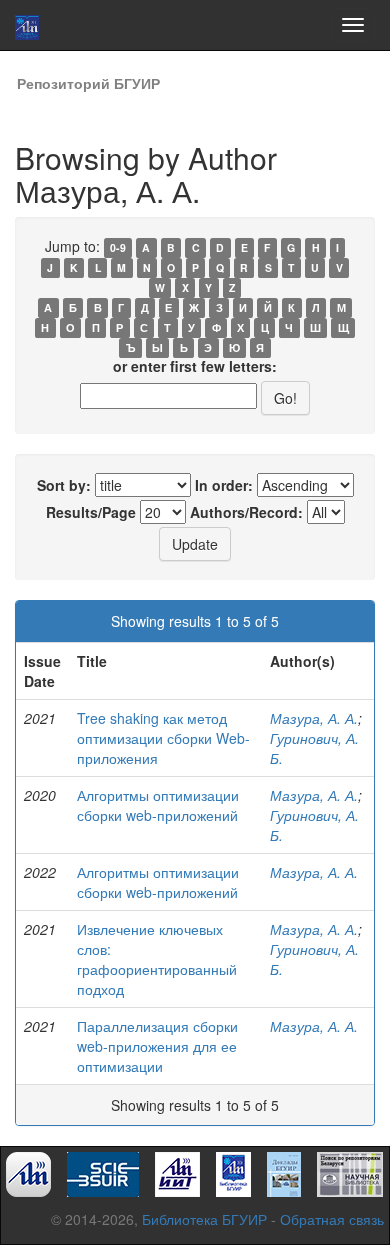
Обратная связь (332, 1219)
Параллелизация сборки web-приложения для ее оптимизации (157, 1046)
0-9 (118, 247)
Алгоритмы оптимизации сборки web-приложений (158, 805)
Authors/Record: (246, 512)
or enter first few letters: (195, 366)
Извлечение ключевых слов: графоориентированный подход (157, 959)
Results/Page (91, 512)
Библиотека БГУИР (204, 1219)
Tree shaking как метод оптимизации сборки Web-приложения (163, 738)
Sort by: (64, 485)
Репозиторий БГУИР (88, 83)
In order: (224, 485)
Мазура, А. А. (314, 718)
